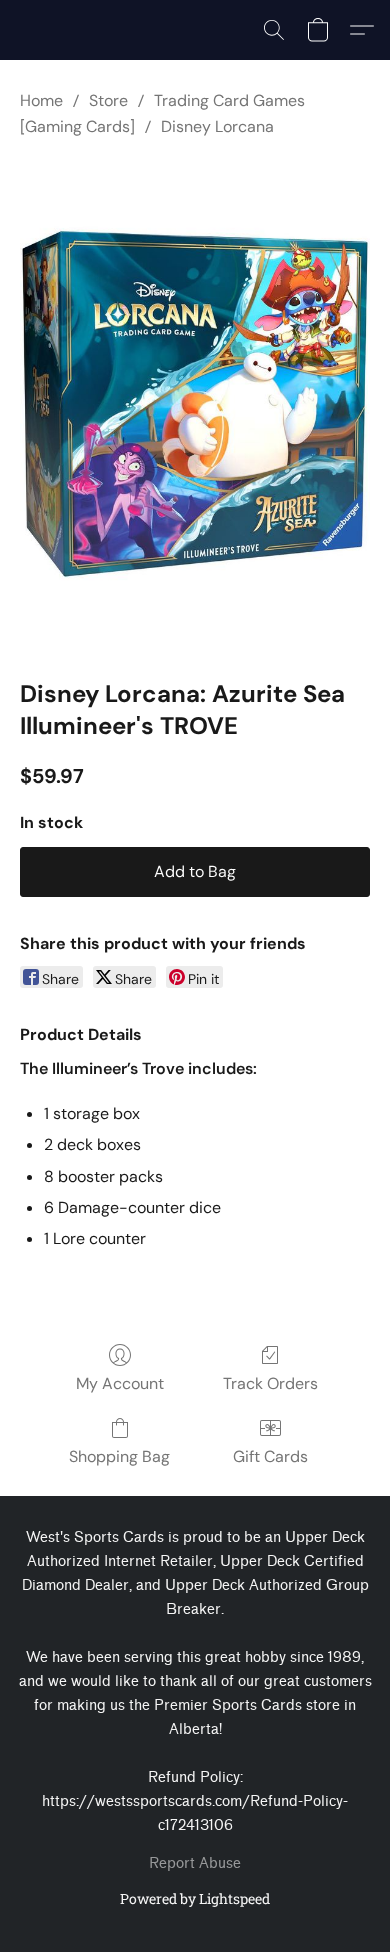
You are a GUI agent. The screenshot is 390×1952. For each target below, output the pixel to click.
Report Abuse (195, 1863)
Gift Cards (270, 1456)
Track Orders (270, 1383)
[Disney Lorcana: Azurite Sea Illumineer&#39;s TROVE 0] (195, 404)
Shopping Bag (119, 1456)
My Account (120, 1383)
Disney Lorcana (217, 126)
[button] (274, 30)
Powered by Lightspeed (195, 1898)
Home (41, 100)
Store (108, 100)
